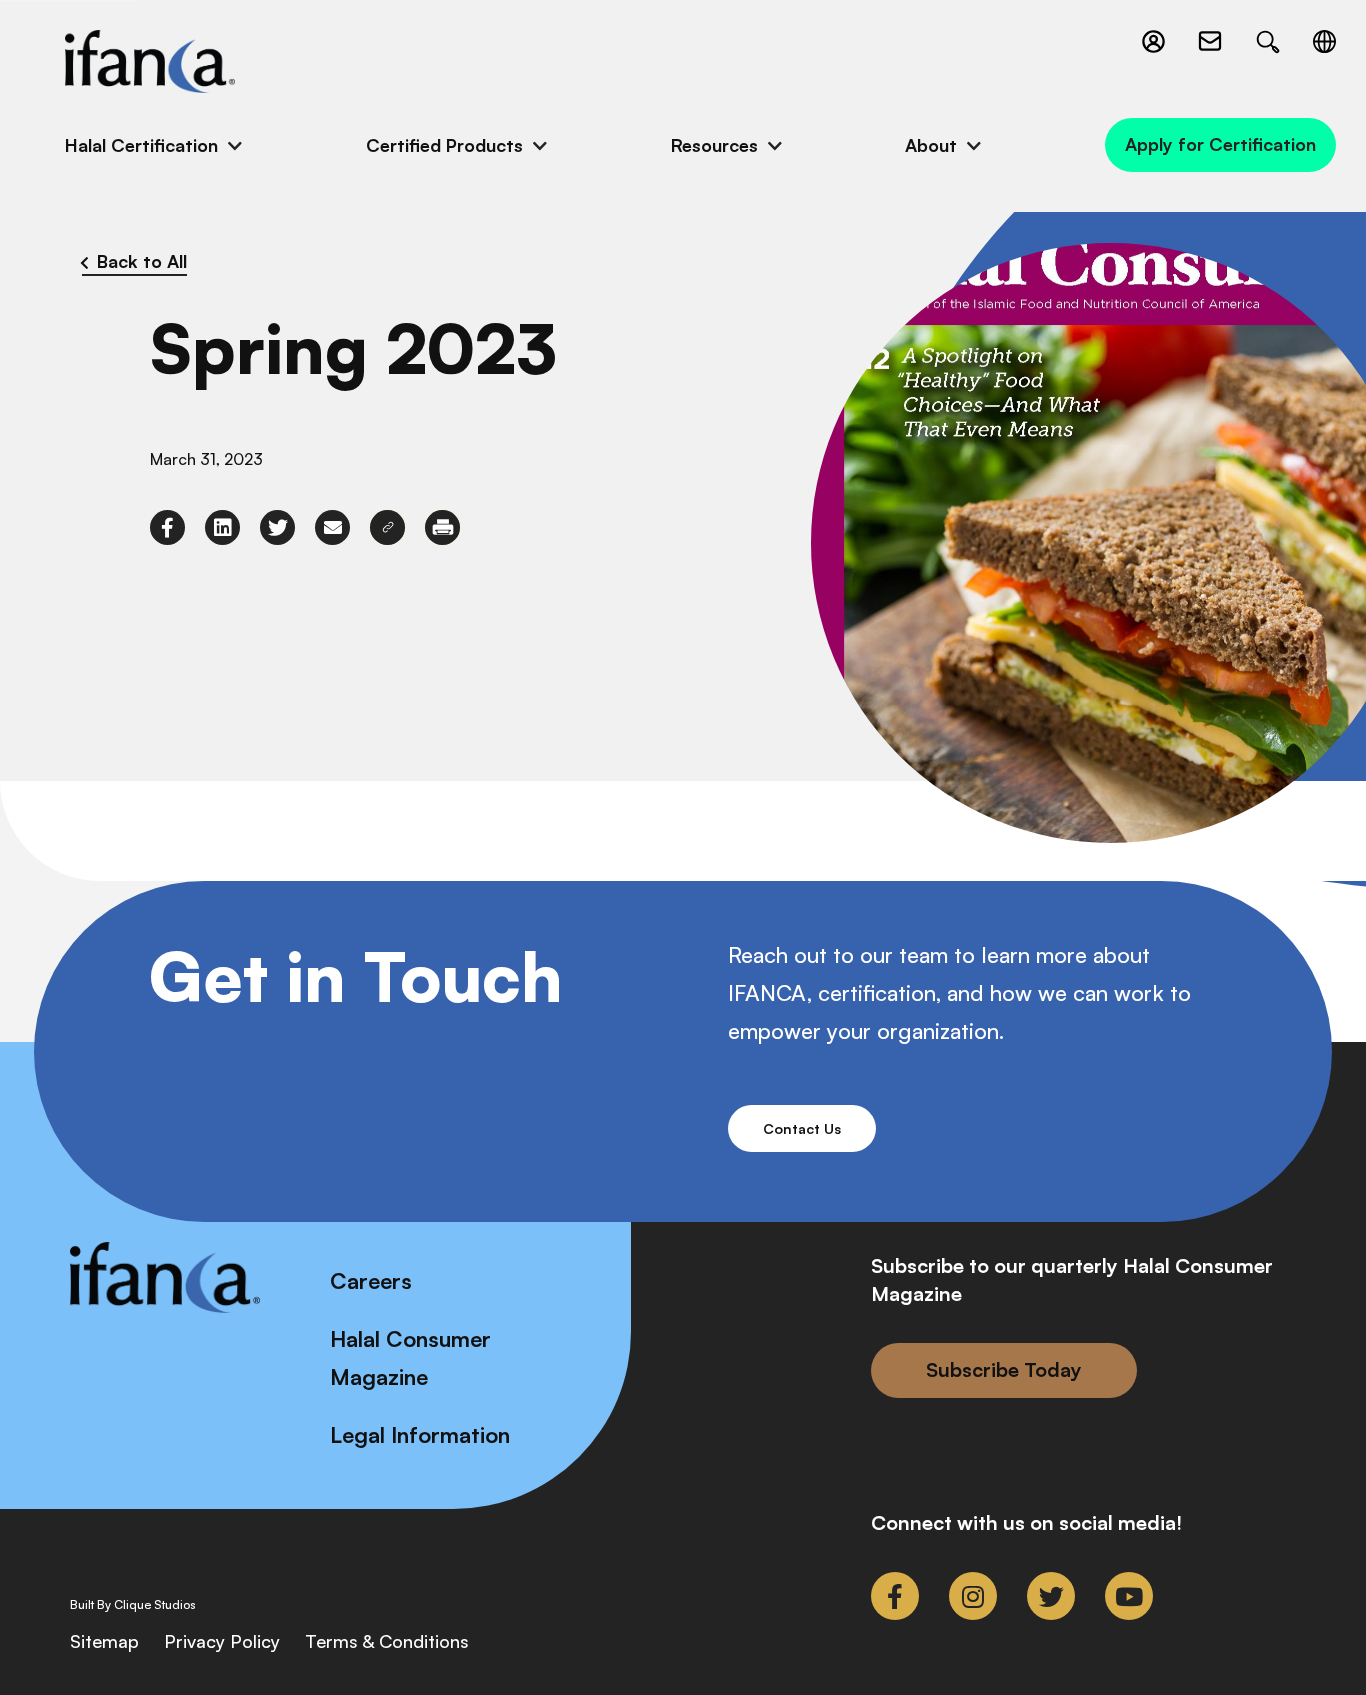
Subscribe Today (1004, 1369)
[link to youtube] (1129, 1596)
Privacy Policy (222, 1641)
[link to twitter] (277, 527)
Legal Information (420, 1434)
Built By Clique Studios (133, 1605)
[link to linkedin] (222, 527)
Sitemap (104, 1641)
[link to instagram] (973, 1596)
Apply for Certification (1220, 144)
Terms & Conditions (387, 1641)
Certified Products (444, 145)
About (931, 145)
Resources (714, 145)
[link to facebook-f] (167, 527)
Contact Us (802, 1128)
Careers (371, 1280)
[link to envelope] (332, 527)
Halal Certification (141, 145)
